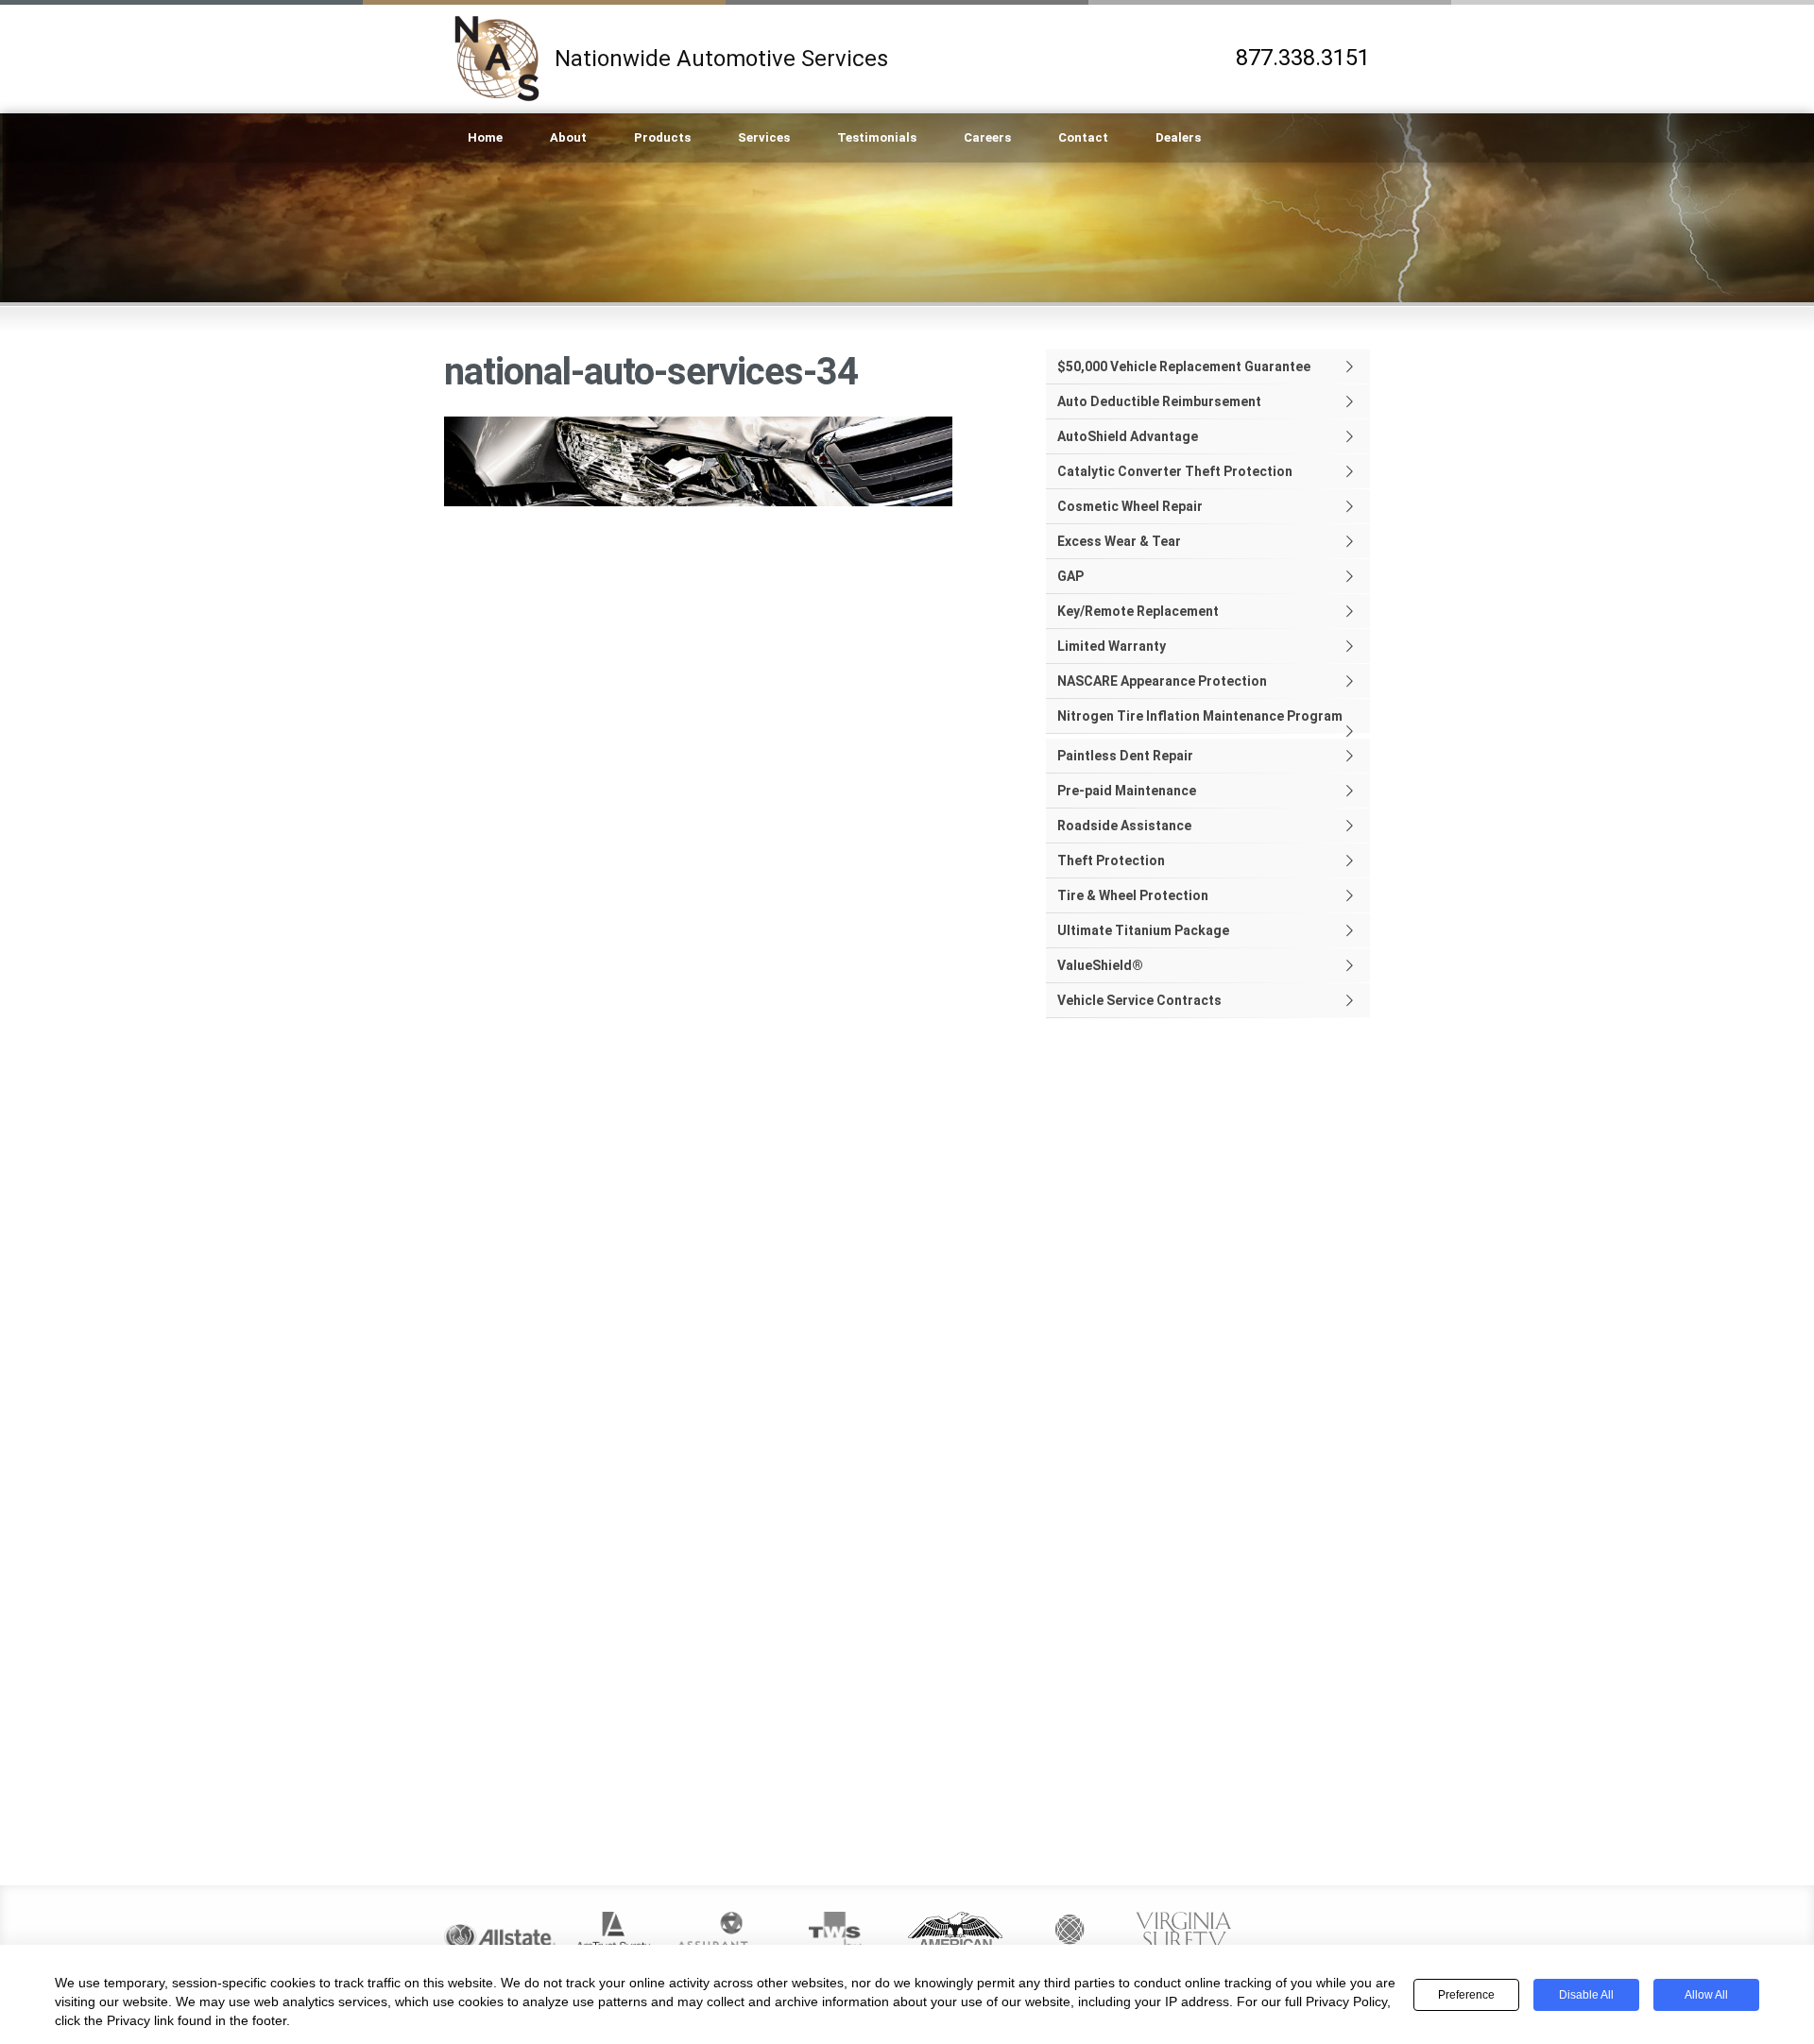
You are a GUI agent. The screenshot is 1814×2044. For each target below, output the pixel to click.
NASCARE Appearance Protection (1162, 681)
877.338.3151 (1303, 58)
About (568, 137)
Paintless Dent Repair (1125, 756)
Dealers (1178, 137)
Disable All (1586, 1995)
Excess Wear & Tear (1119, 541)
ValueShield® (1100, 965)
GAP (1070, 576)
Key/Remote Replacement (1138, 611)
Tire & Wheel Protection (1133, 895)
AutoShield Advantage (1128, 436)
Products (662, 137)
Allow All (1706, 1995)
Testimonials (877, 137)
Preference (1466, 1995)
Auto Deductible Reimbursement (1159, 401)
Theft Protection (1111, 860)
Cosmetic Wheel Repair (1130, 506)
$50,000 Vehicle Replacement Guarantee (1184, 366)
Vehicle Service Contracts (1139, 1000)
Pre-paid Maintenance (1127, 791)
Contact (1083, 137)
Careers (987, 137)
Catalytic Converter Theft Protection (1175, 471)
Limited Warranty (1112, 646)
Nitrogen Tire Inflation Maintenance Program (1200, 716)
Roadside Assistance (1124, 826)
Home (485, 137)
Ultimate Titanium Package (1143, 930)
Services (764, 137)
